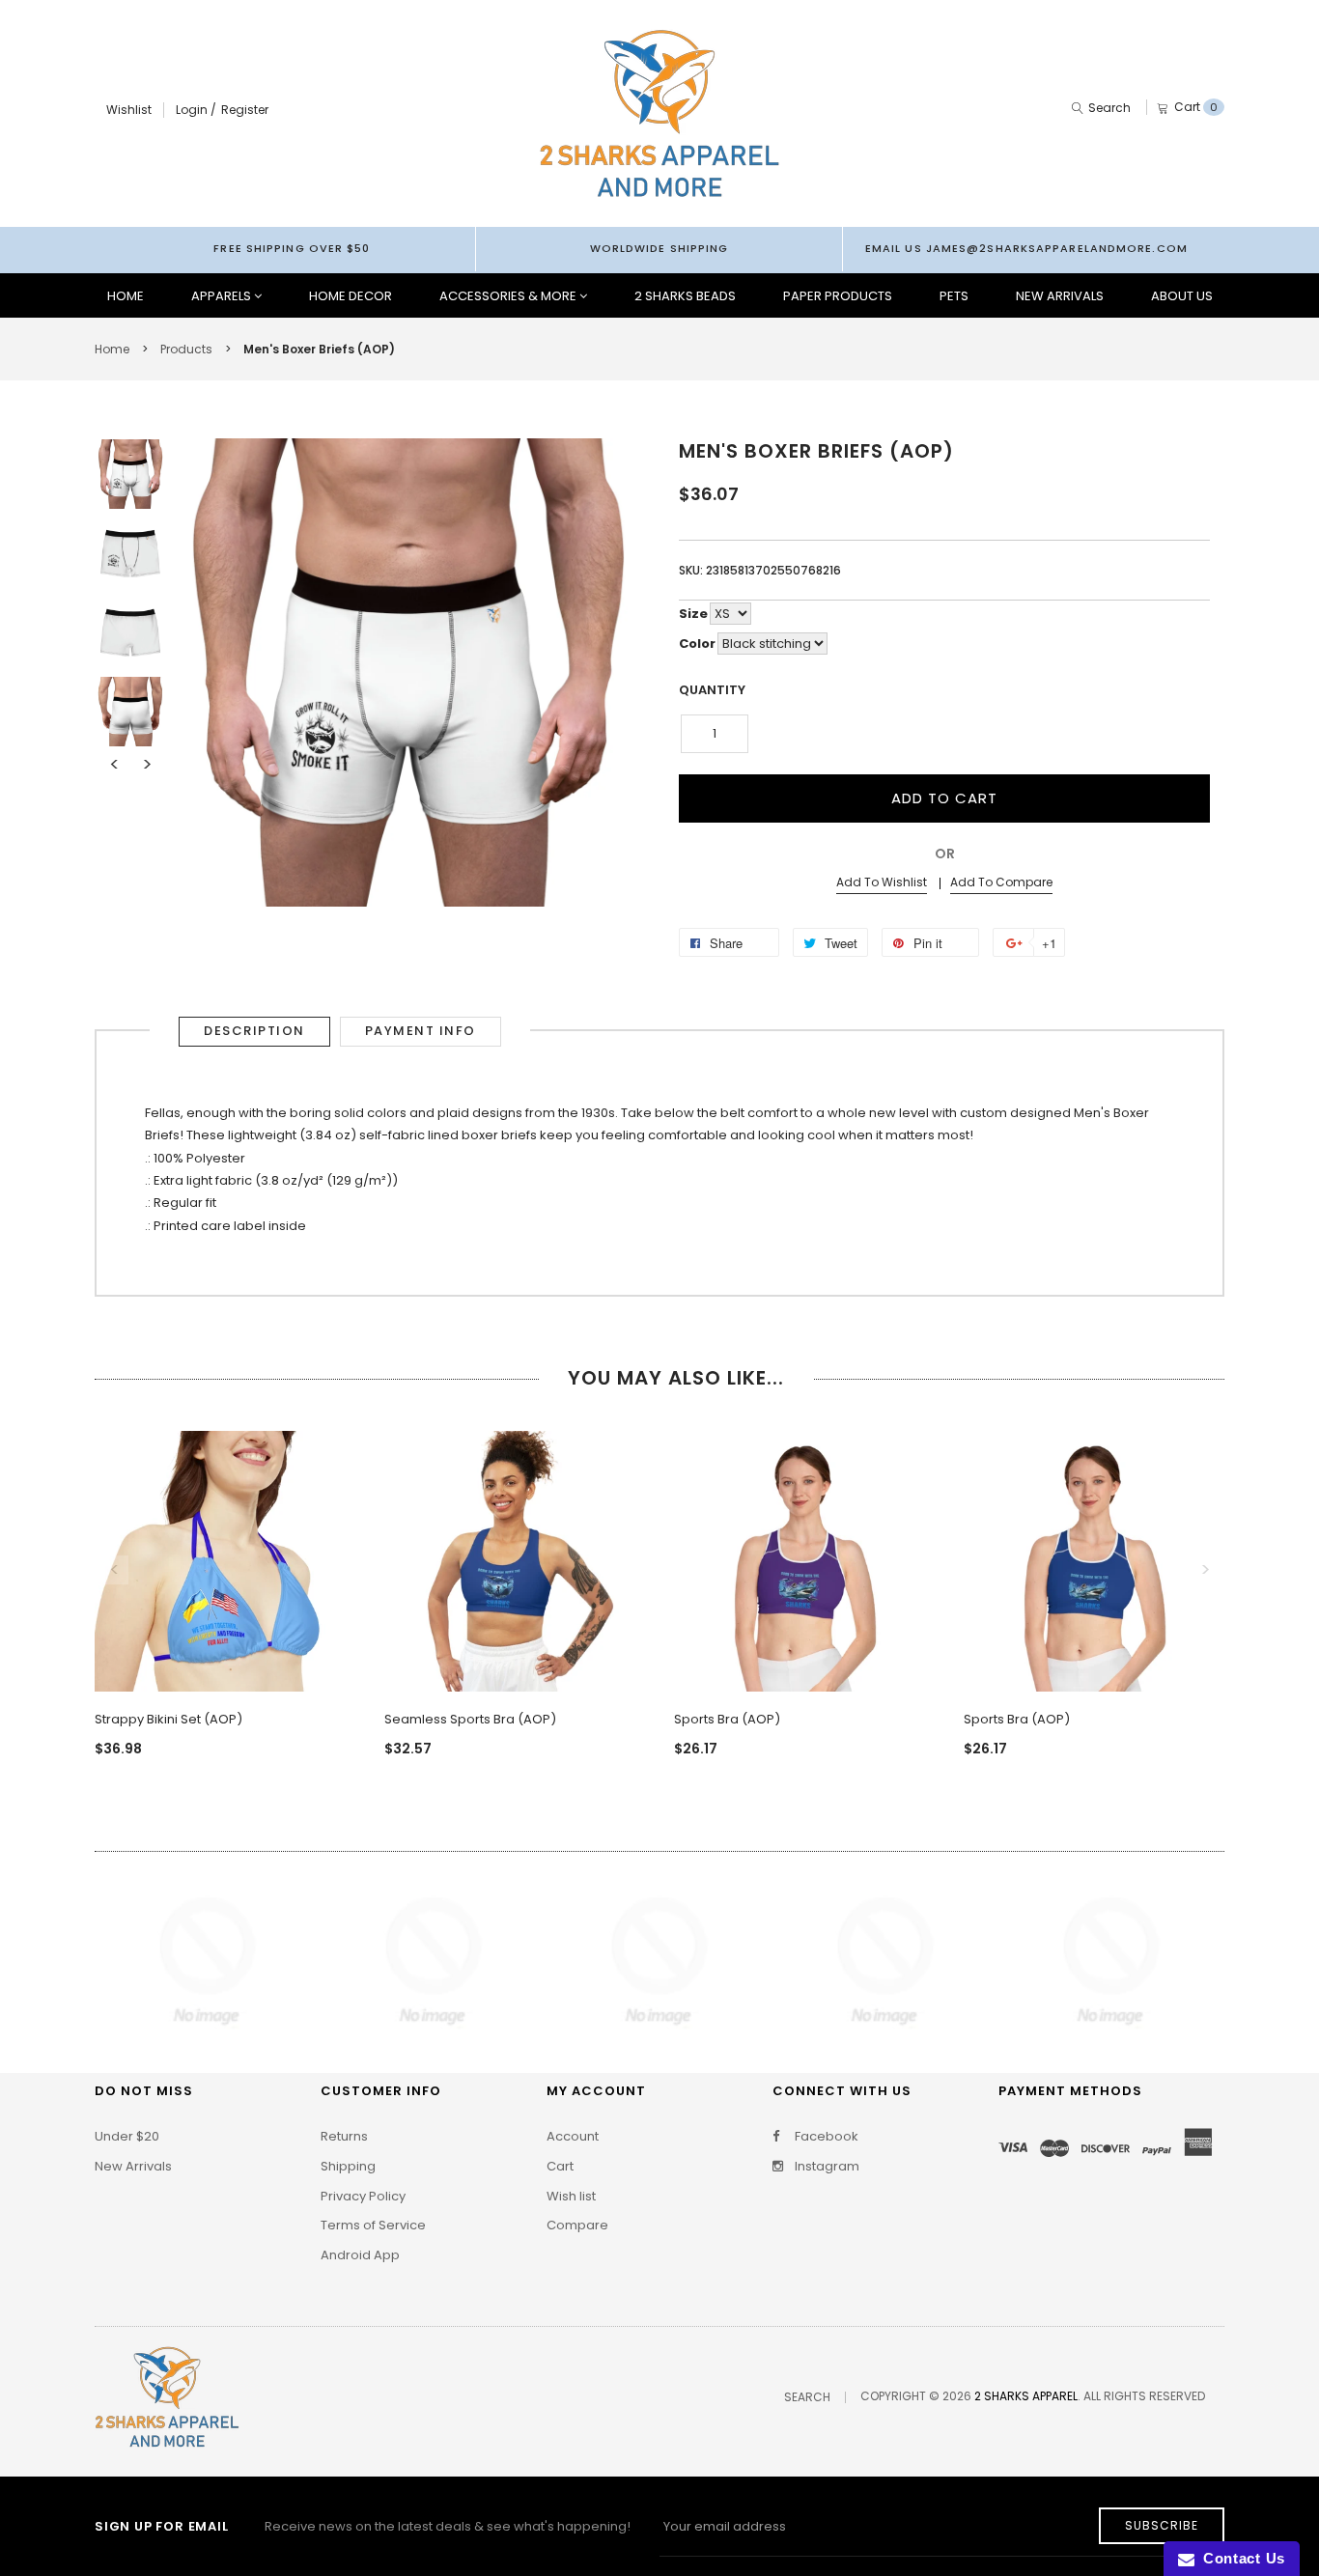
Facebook (825, 2137)
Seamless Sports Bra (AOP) (470, 1719)
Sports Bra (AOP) (727, 1719)
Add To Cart (944, 798)
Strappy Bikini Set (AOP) (168, 1719)
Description (254, 1031)
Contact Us (1240, 2558)
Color (697, 644)
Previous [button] (114, 765)
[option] (130, 474)
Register (245, 110)
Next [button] (147, 765)
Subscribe (1162, 2525)
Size (693, 614)
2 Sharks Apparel (1026, 2396)
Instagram (826, 2167)
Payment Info (421, 1031)
